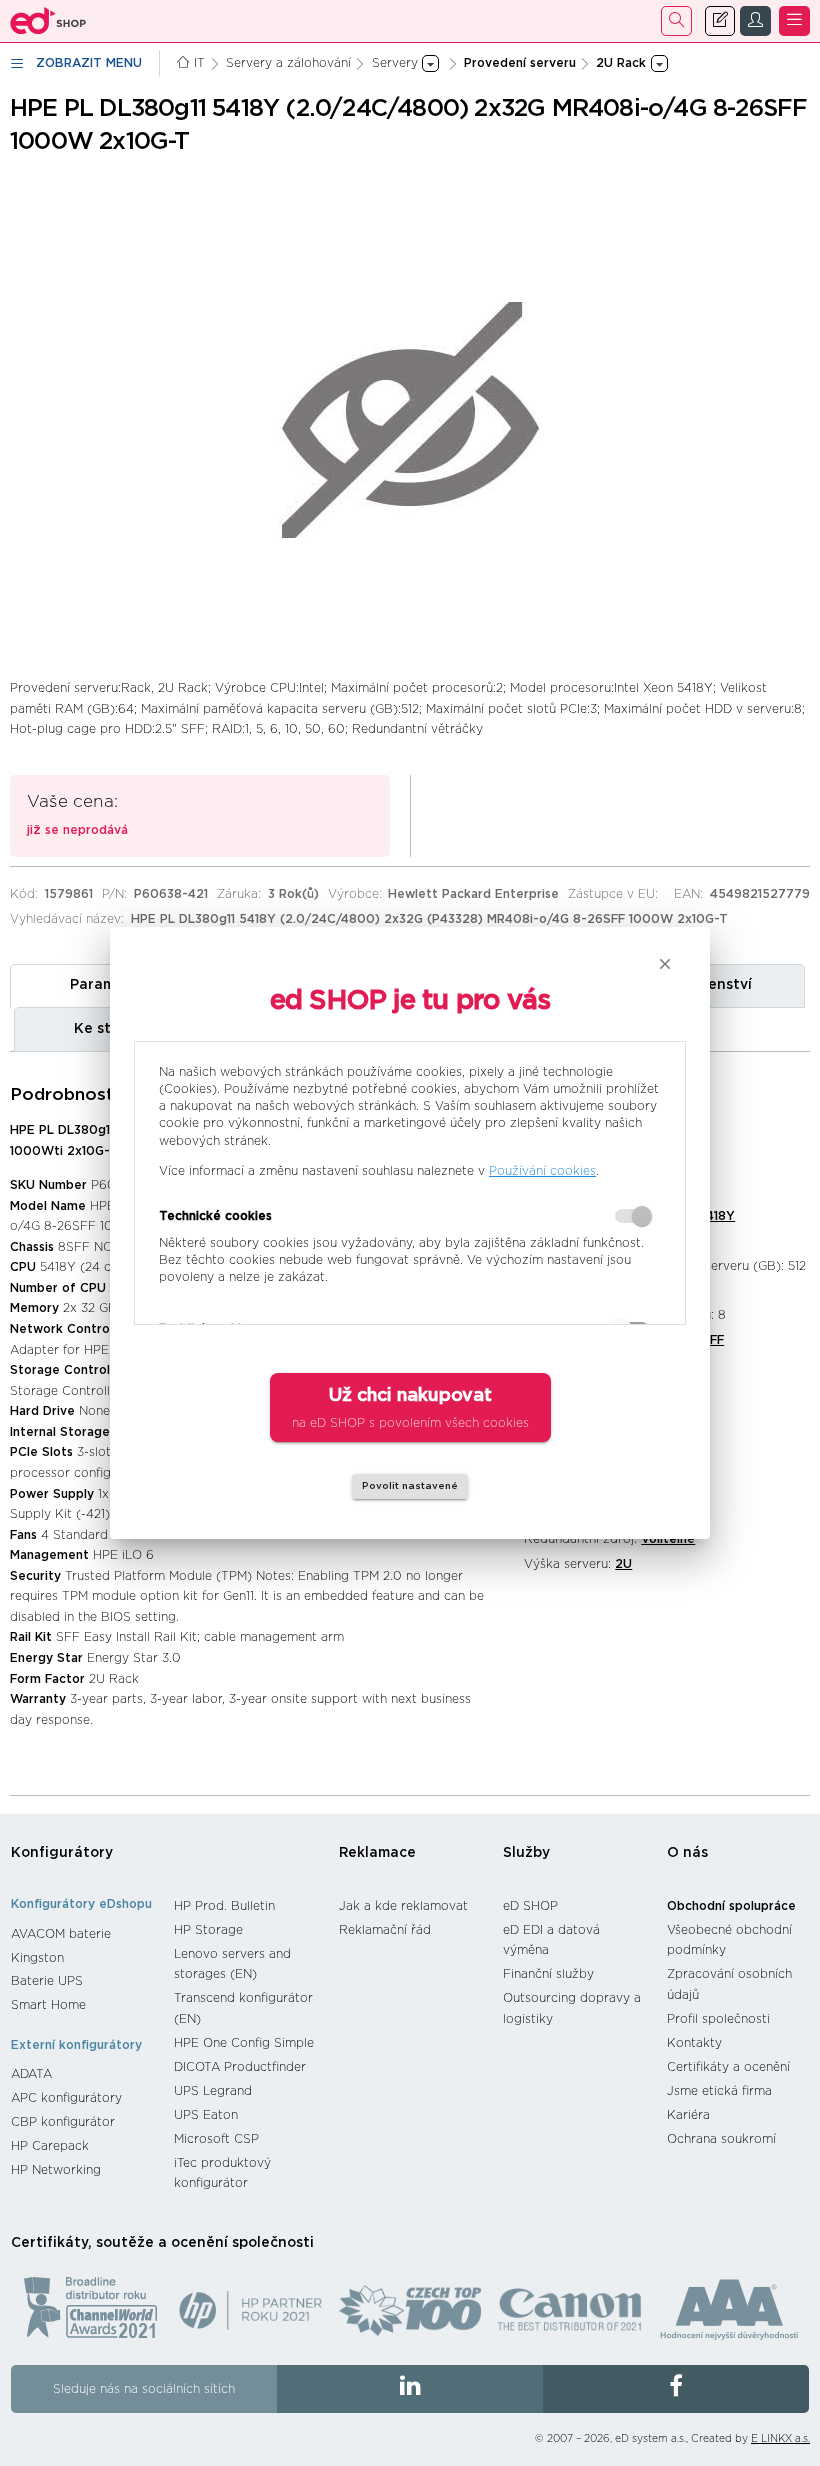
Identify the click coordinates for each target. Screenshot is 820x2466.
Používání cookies (542, 1171)
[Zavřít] (665, 964)
